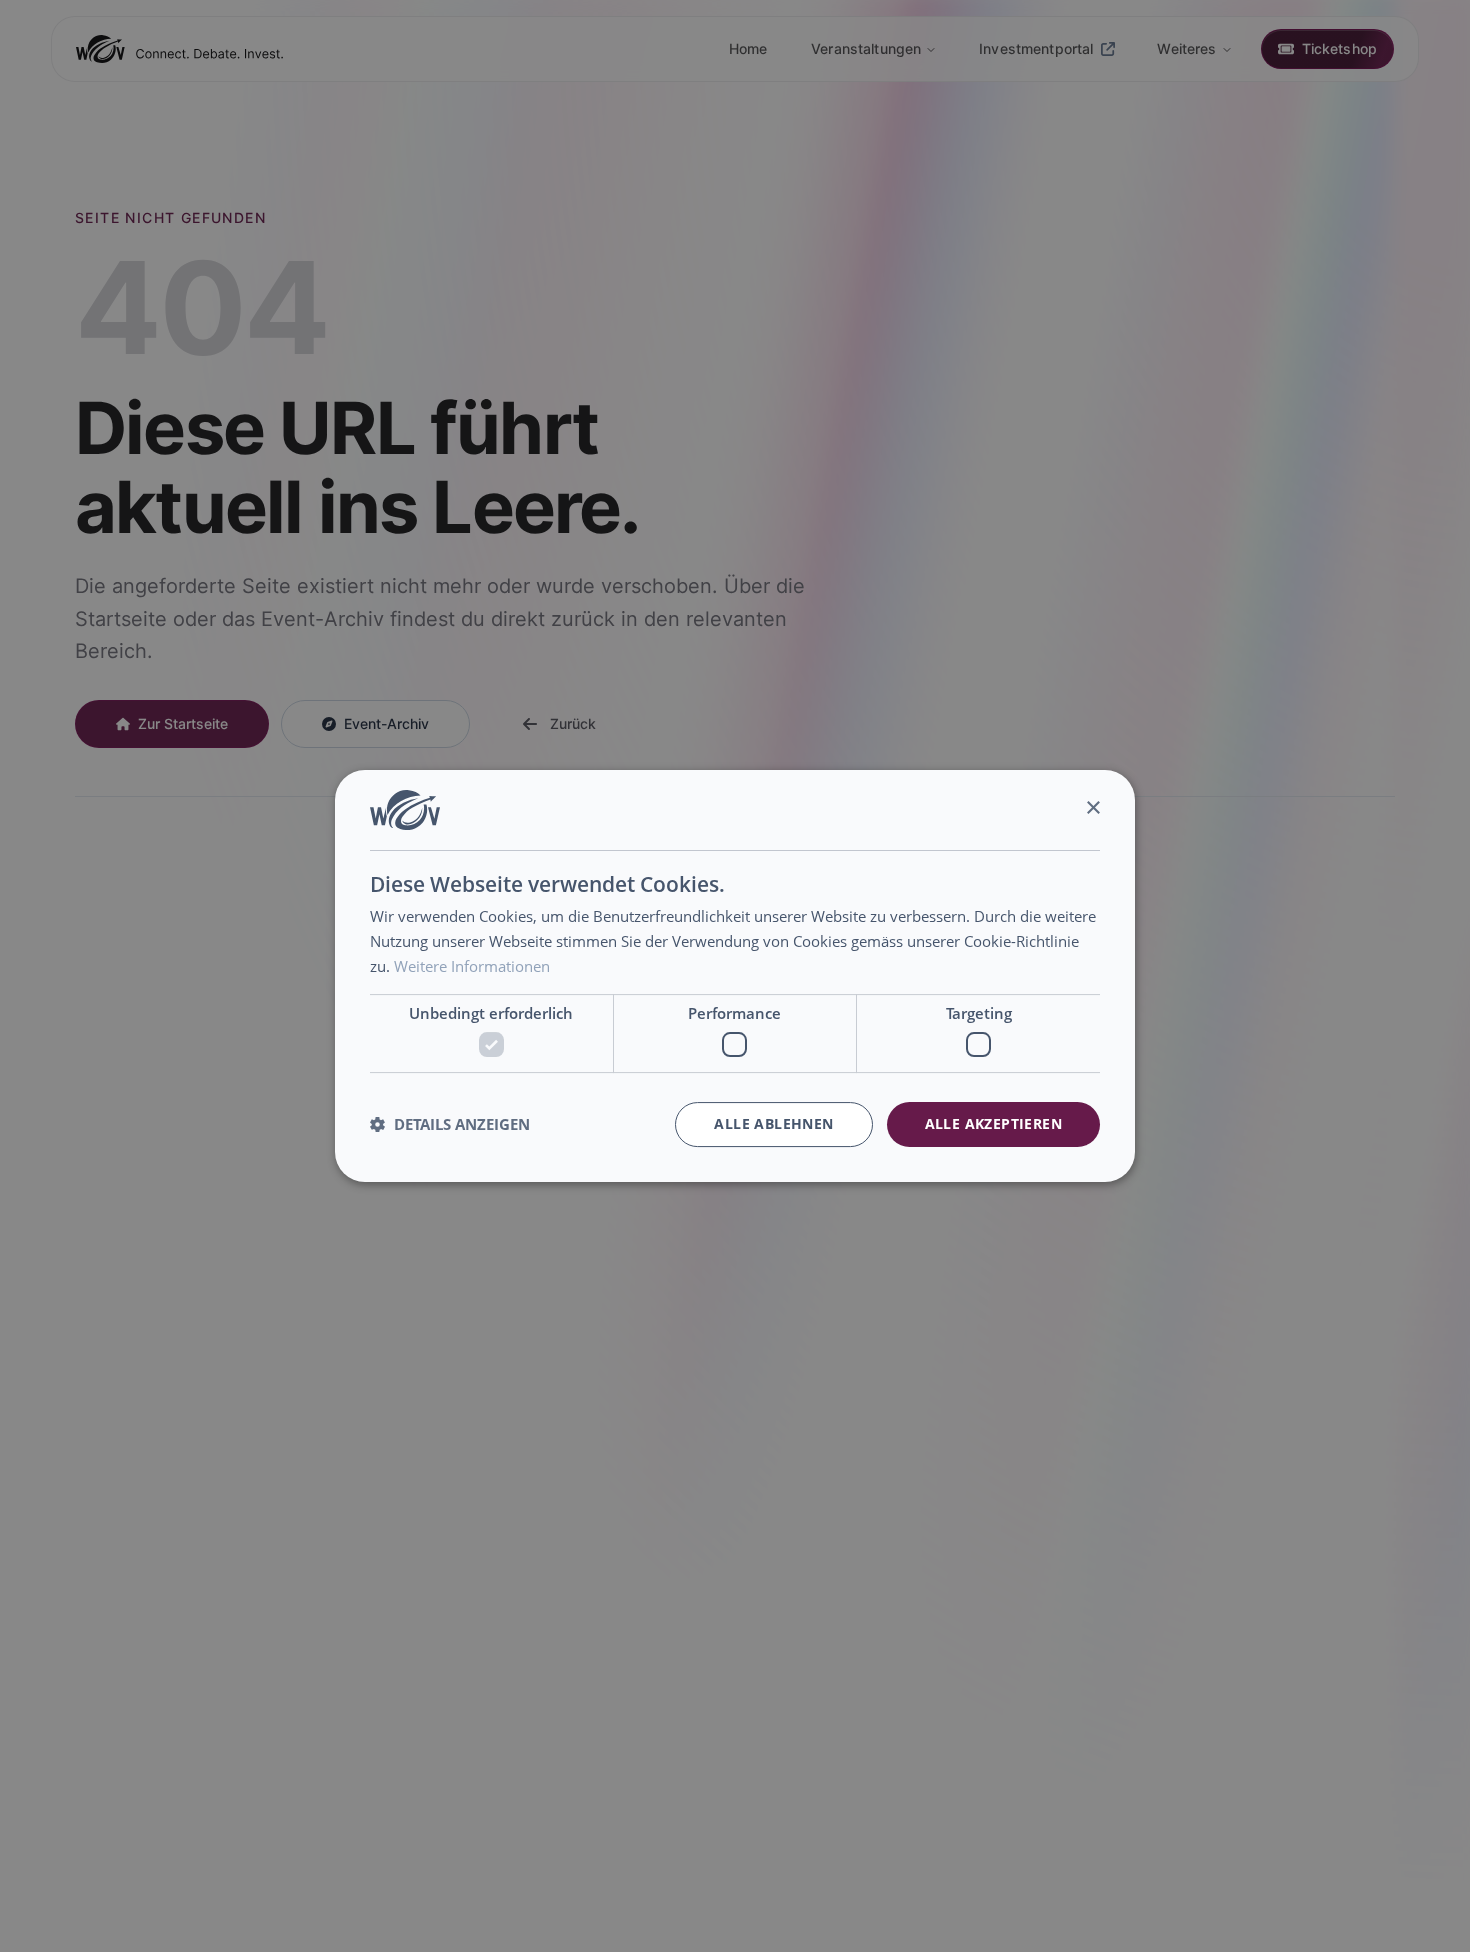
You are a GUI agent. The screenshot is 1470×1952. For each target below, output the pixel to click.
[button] (450, 1125)
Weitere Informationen (472, 966)
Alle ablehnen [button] (773, 1123)
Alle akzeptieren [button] (993, 1123)
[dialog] (735, 976)
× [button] (1092, 809)
